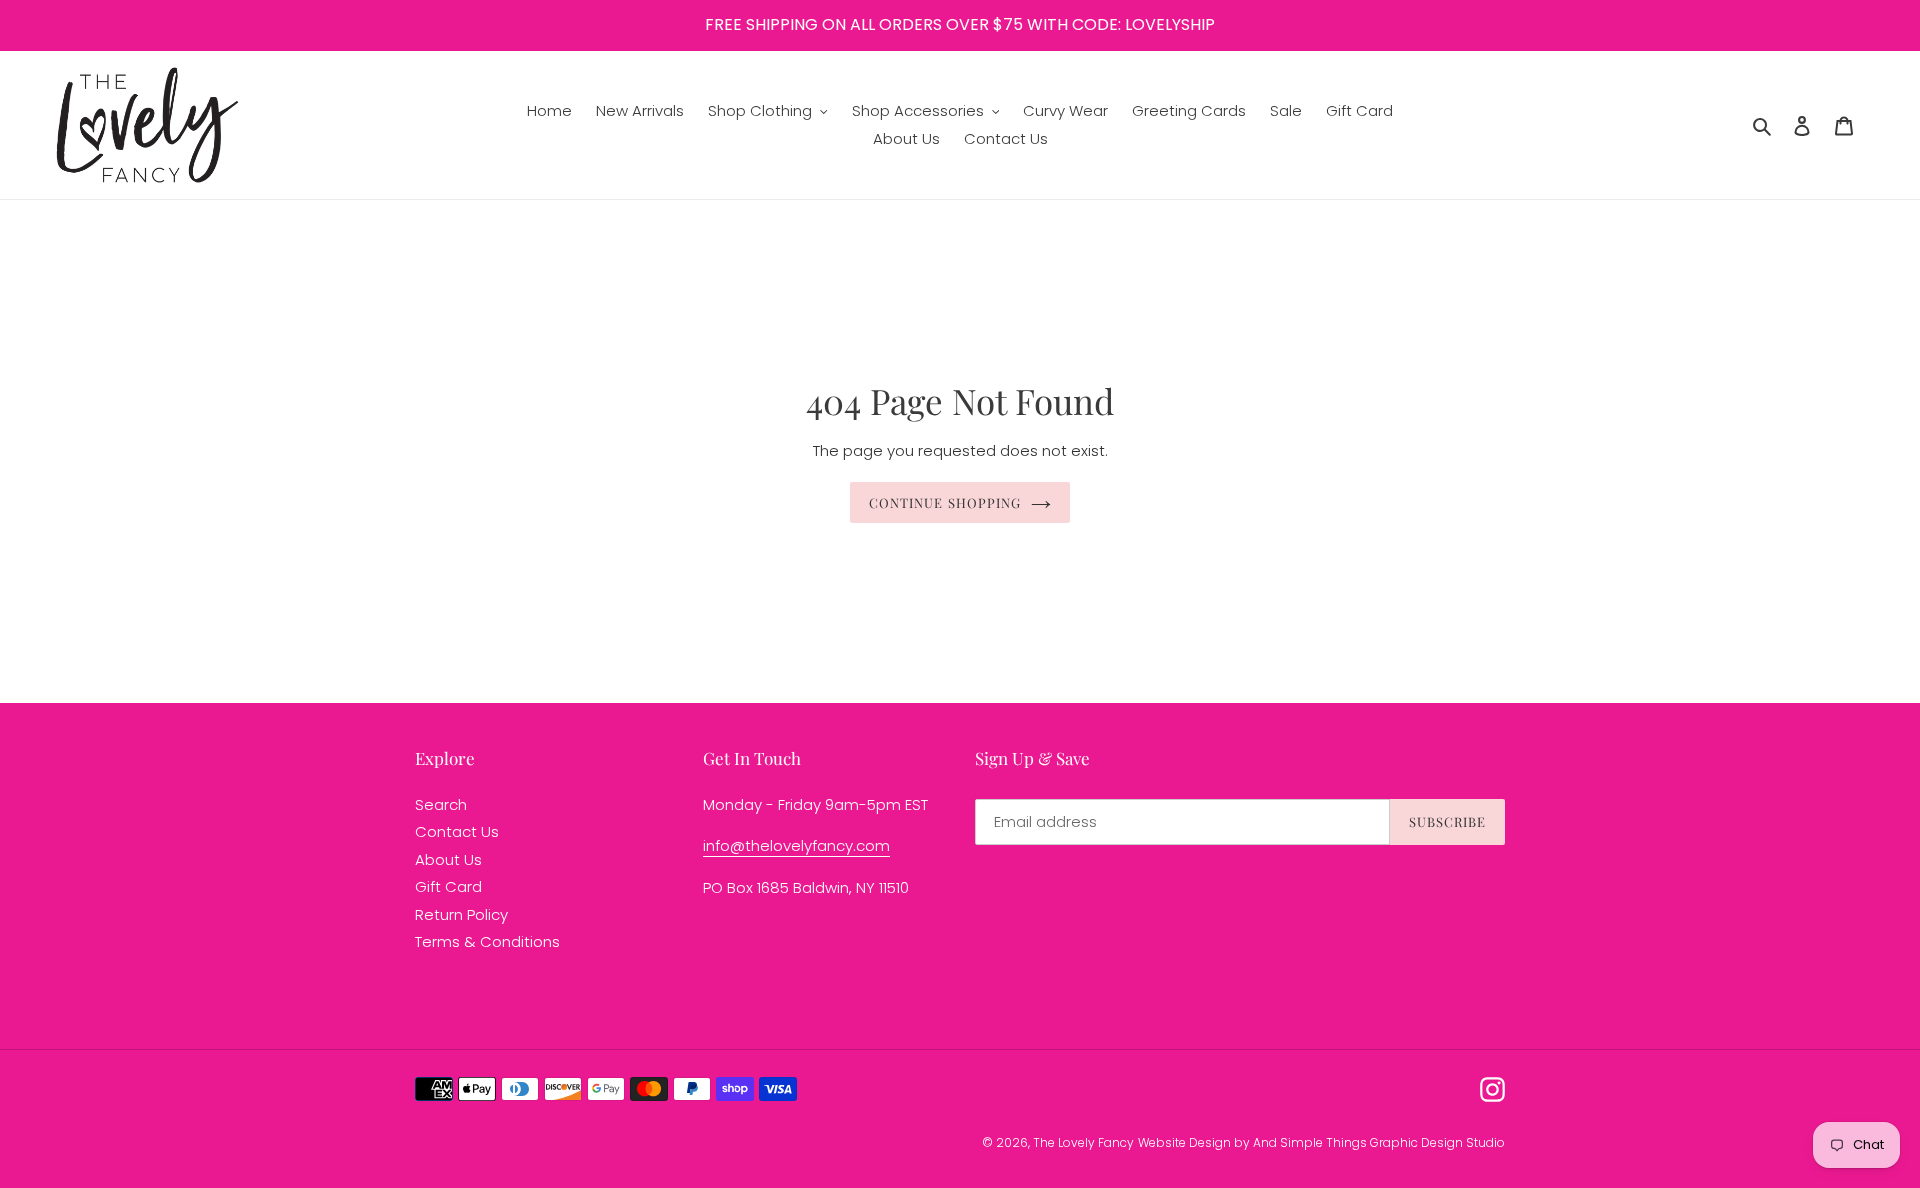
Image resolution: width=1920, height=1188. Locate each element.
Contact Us (457, 831)
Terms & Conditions (487, 941)
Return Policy (461, 914)
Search (441, 804)
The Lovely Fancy (1083, 1142)
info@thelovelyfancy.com (796, 845)
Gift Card (448, 886)
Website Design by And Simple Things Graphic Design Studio (1321, 1142)
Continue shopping (945, 502)
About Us (448, 859)
